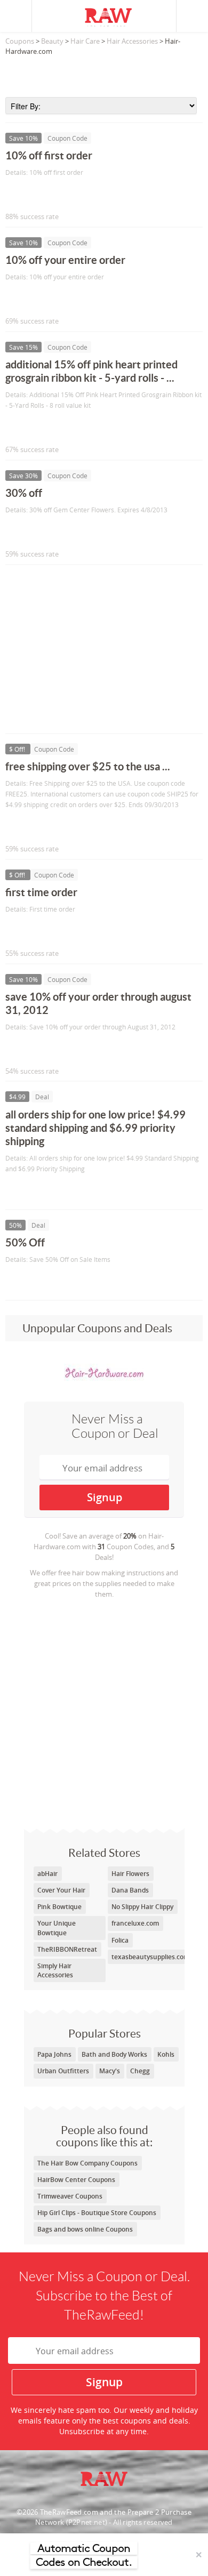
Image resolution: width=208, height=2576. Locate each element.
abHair (47, 1874)
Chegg (140, 2071)
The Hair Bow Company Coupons (87, 2163)
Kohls (166, 2054)
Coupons (20, 41)
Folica (120, 1940)
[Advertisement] (104, 73)
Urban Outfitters (63, 2071)
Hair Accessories (132, 41)
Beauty (52, 41)
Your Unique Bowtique (57, 1928)
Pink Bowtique (59, 1907)
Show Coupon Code (54, 194)
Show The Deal (44, 1191)
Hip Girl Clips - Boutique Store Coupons (97, 2213)
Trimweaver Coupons (70, 2196)
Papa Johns (54, 2054)
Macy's (110, 2071)
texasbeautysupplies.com (150, 1957)
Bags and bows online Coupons (85, 2229)
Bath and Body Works (114, 2054)
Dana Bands (130, 1890)
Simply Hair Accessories (55, 1970)
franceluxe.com (135, 1923)
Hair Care (85, 41)
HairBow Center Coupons (76, 2180)
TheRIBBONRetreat (67, 1949)
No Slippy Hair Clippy (142, 1907)
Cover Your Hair (61, 1890)
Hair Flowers (130, 1874)
